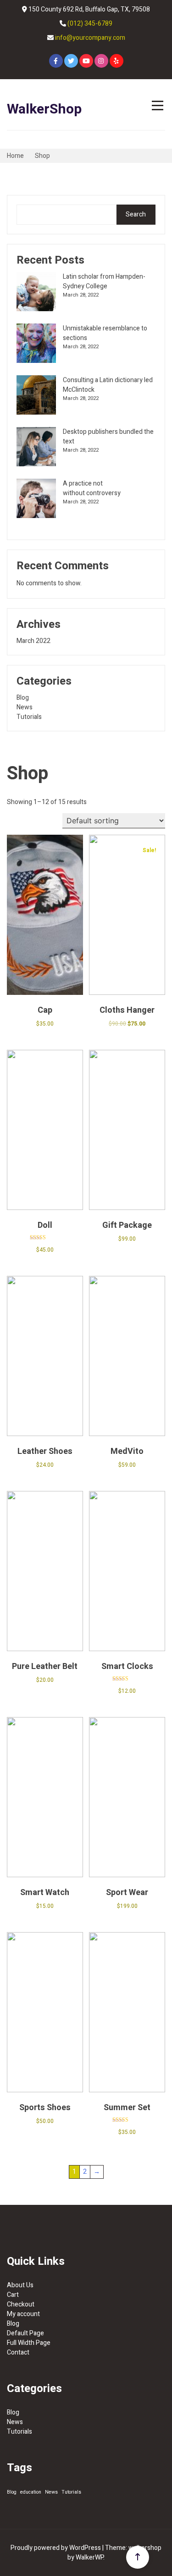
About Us (20, 2285)
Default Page (25, 2333)
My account (23, 2314)
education (31, 2492)
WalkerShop (44, 109)
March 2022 (33, 641)
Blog (23, 698)
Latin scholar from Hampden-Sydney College (104, 281)
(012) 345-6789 (90, 24)
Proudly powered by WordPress (56, 2548)
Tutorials (29, 717)
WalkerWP (89, 2557)
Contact (18, 2352)
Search (136, 214)
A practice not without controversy (92, 488)
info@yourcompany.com (90, 38)
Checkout (21, 2304)
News (25, 707)
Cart (13, 2295)
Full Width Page (29, 2343)
